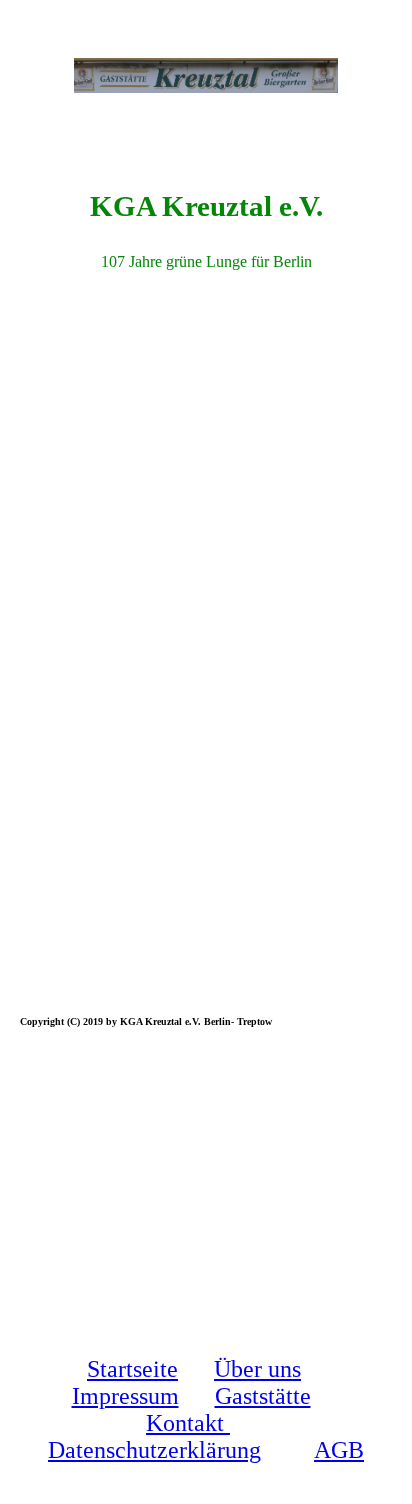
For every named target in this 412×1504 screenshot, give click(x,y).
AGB (339, 1450)
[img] (206, 75)
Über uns (257, 1369)
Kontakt (188, 1423)
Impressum (125, 1396)
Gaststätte (263, 1396)
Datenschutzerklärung (154, 1450)
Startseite (132, 1369)
